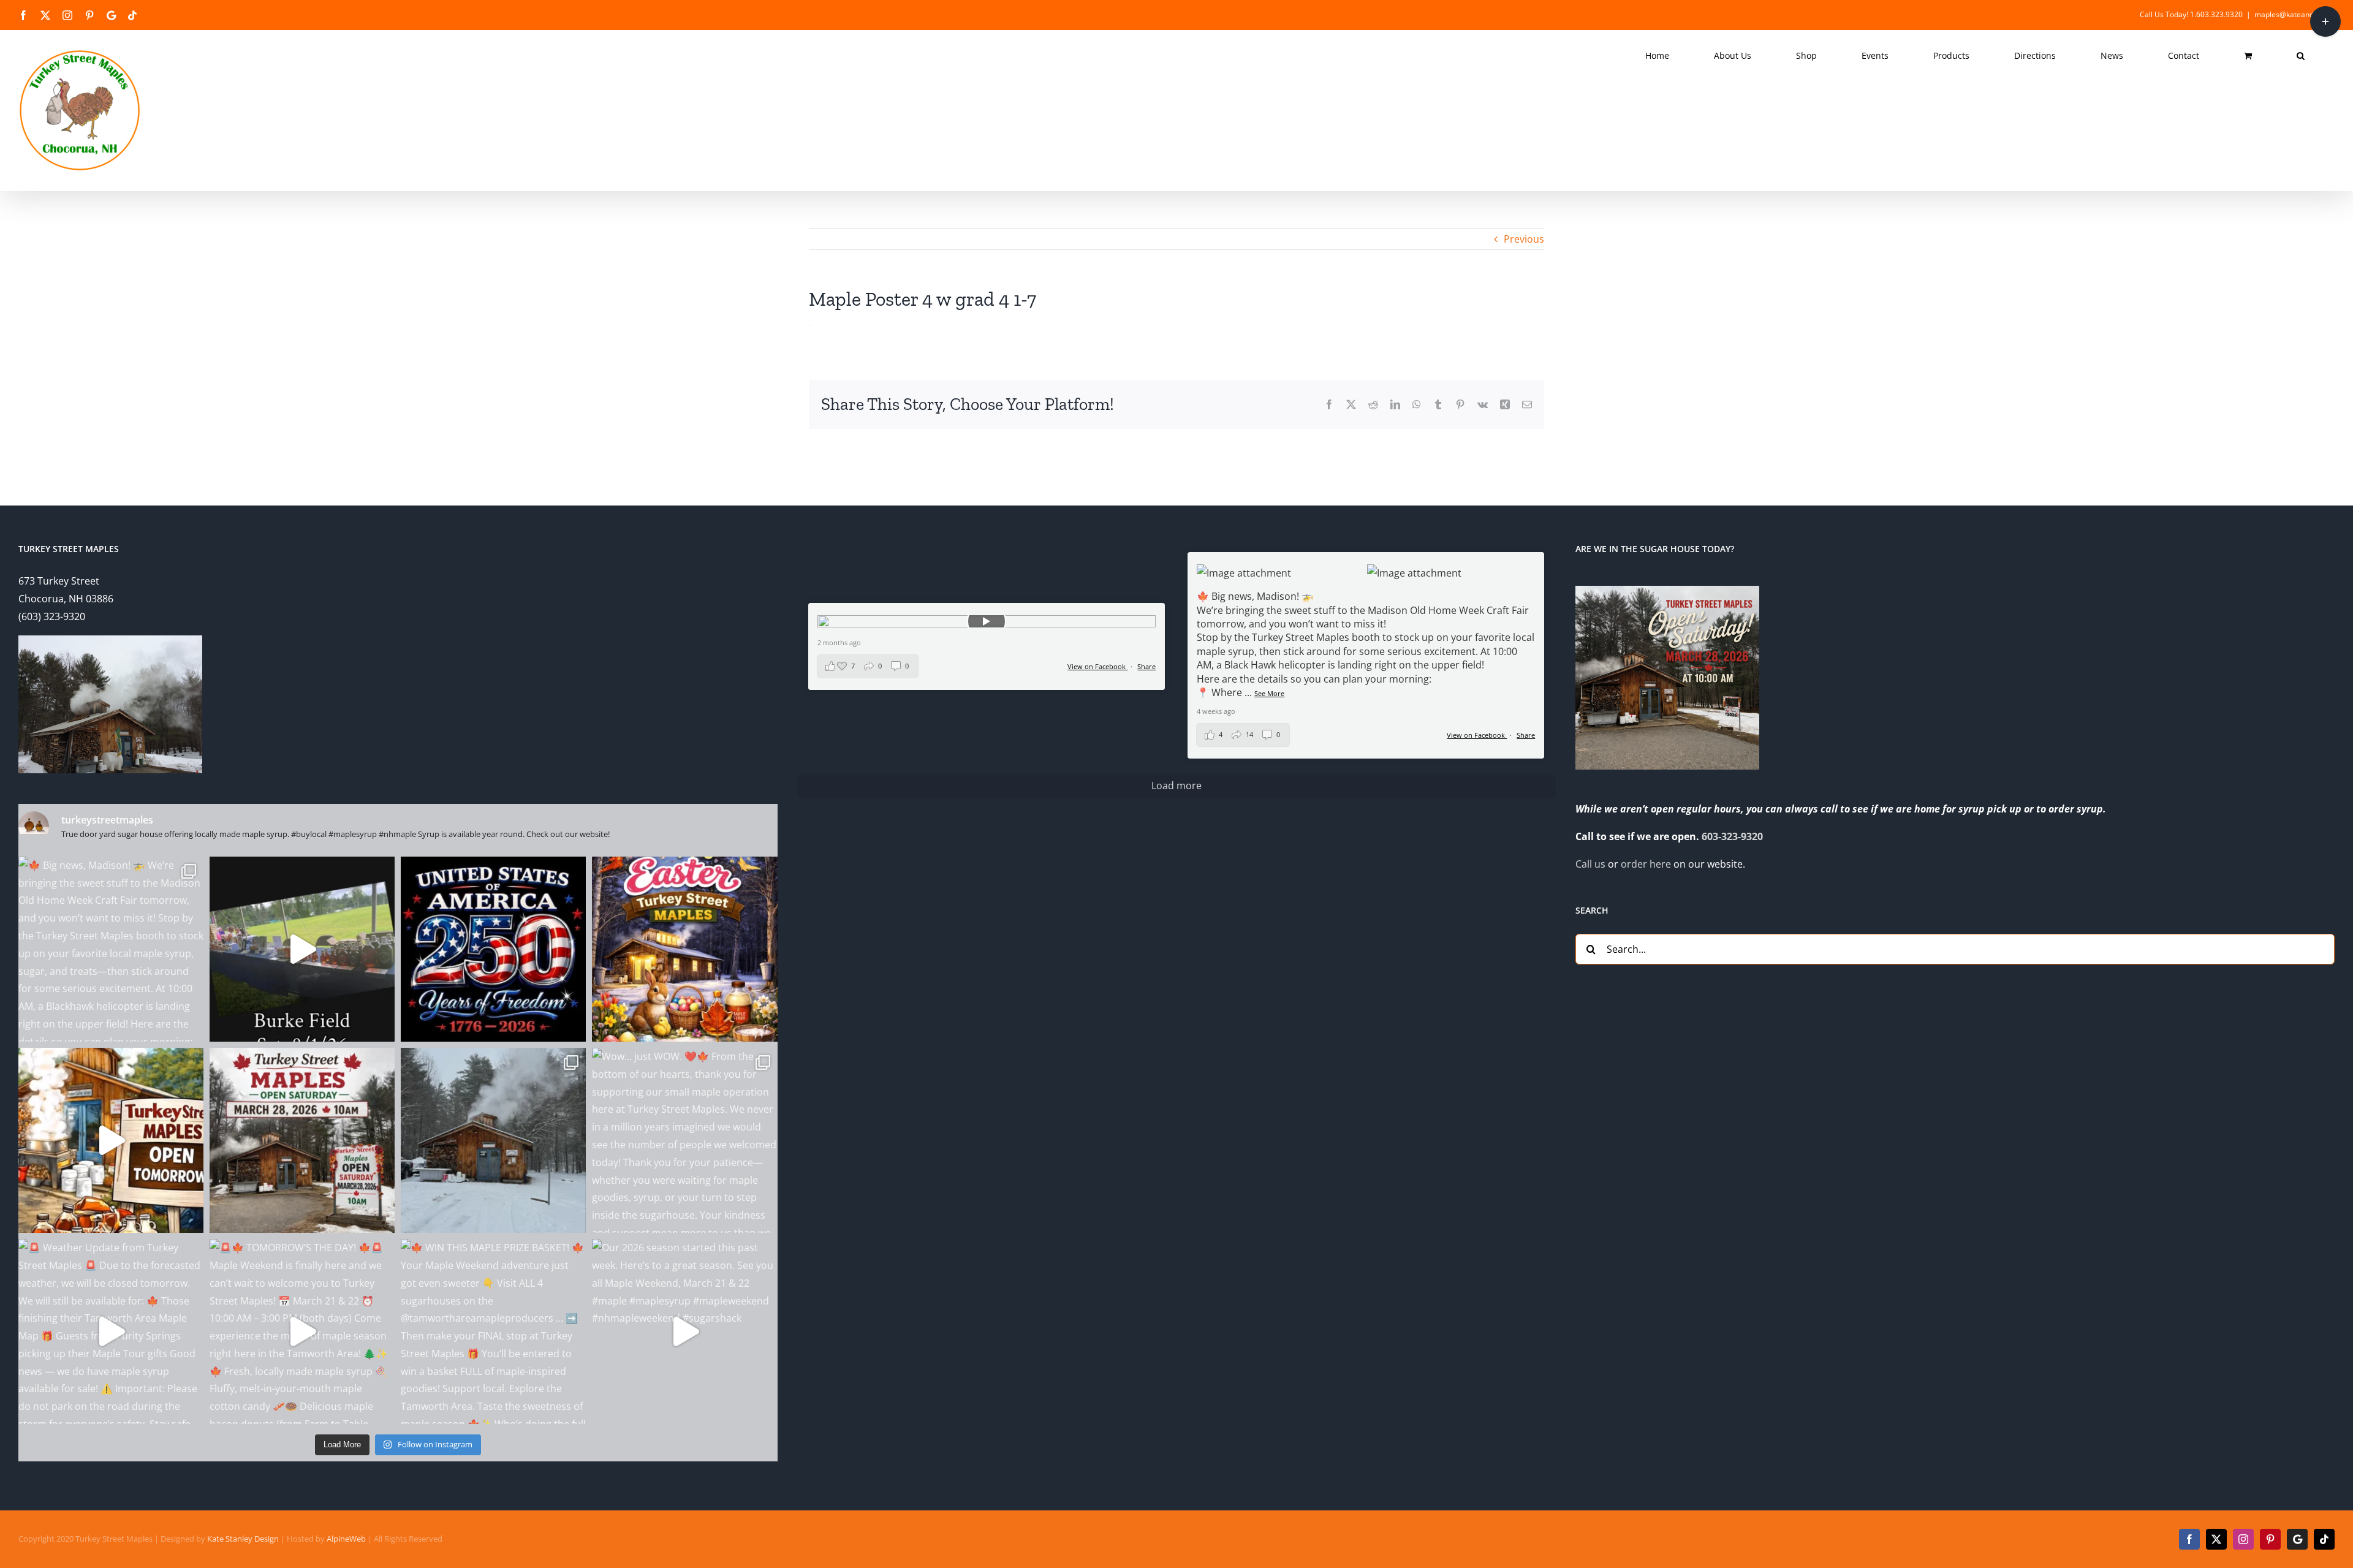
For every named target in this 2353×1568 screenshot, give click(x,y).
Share (1526, 735)
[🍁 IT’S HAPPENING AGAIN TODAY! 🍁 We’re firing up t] (111, 1140)
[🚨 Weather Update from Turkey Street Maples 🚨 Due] (111, 1331)
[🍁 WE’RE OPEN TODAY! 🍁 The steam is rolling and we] (302, 1140)
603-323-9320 (1732, 836)
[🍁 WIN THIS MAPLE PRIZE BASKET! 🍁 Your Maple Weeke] (493, 1331)
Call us (1590, 864)
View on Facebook (1477, 735)
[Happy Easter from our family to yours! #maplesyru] (684, 949)
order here (1646, 864)
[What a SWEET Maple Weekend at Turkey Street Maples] (493, 1140)
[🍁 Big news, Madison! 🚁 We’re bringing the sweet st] (111, 949)
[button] (2301, 56)
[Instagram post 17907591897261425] (493, 949)
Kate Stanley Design (243, 1539)
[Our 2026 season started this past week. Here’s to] (684, 1331)
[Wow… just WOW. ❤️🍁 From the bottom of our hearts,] (684, 1140)
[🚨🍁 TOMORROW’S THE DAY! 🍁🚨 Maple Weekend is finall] (302, 1331)
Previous (1524, 239)
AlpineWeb (346, 1539)
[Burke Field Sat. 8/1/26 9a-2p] (302, 949)
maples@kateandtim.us (2294, 14)
